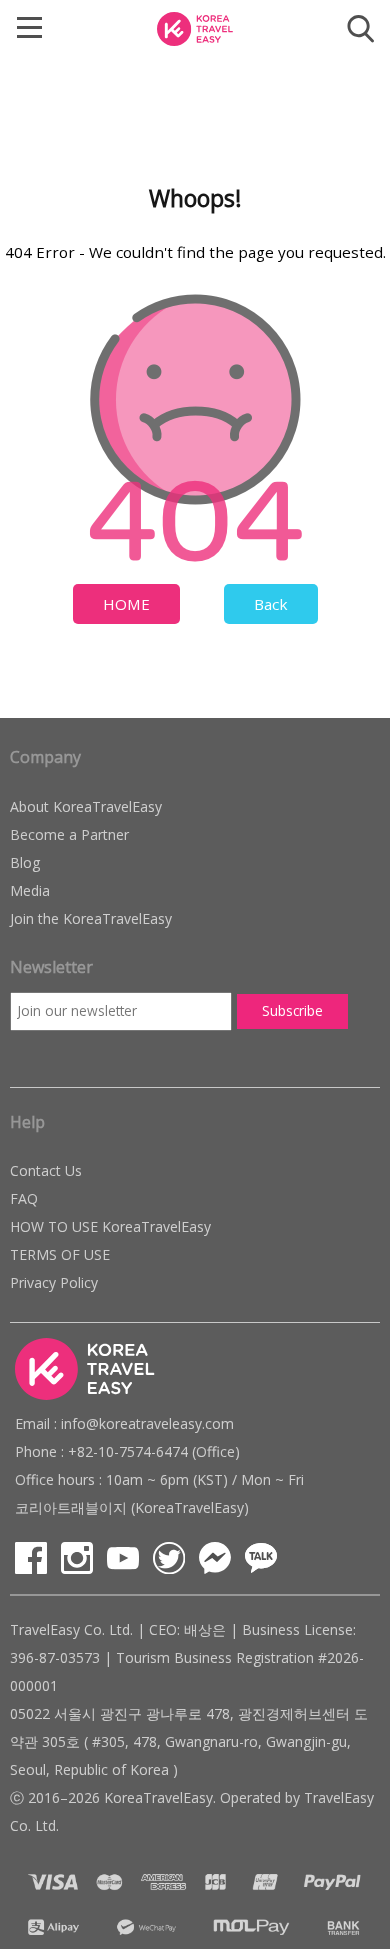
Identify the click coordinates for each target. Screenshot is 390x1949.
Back (271, 604)
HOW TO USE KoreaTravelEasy (110, 1226)
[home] (195, 27)
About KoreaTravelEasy (86, 806)
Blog (25, 862)
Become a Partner (69, 834)
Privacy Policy (54, 1282)
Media (30, 890)
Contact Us (46, 1170)
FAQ (24, 1198)
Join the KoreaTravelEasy (91, 918)
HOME (126, 604)
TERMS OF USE (60, 1254)
